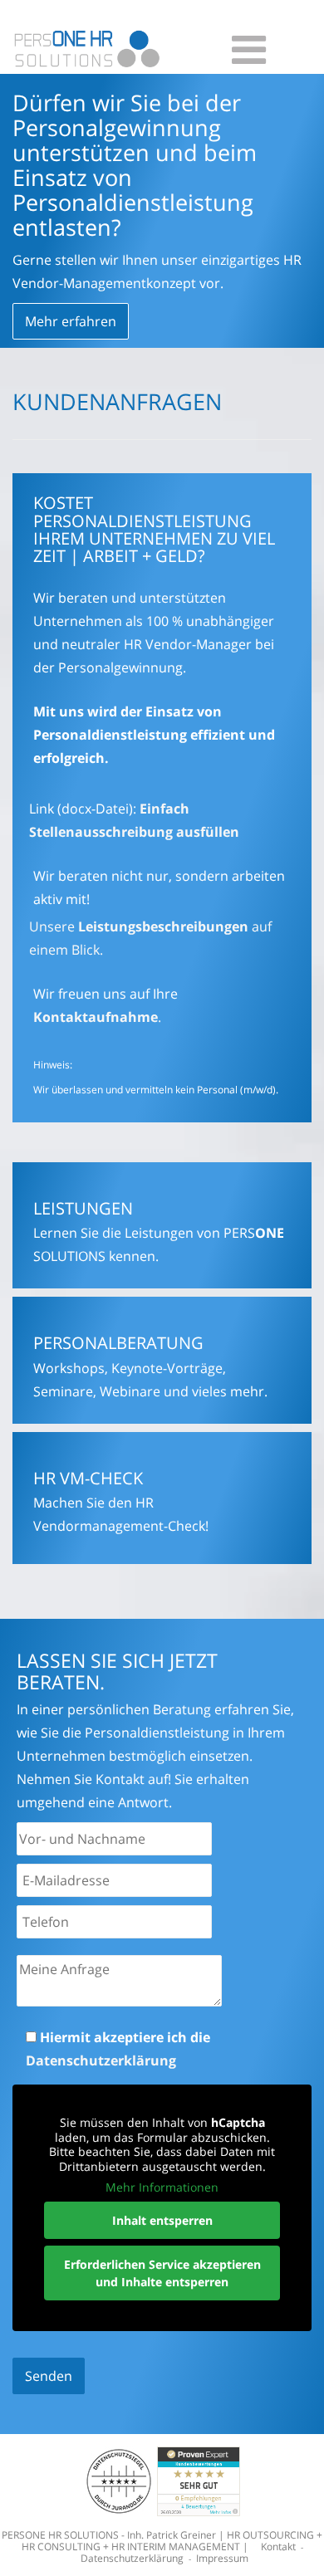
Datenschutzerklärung (101, 2060)
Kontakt (278, 2547)
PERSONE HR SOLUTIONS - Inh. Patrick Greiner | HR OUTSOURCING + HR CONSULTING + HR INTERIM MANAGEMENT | (162, 2541)
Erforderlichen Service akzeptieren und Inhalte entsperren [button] (162, 2273)
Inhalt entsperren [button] (162, 2220)
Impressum (222, 2558)
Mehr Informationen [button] (162, 2187)
